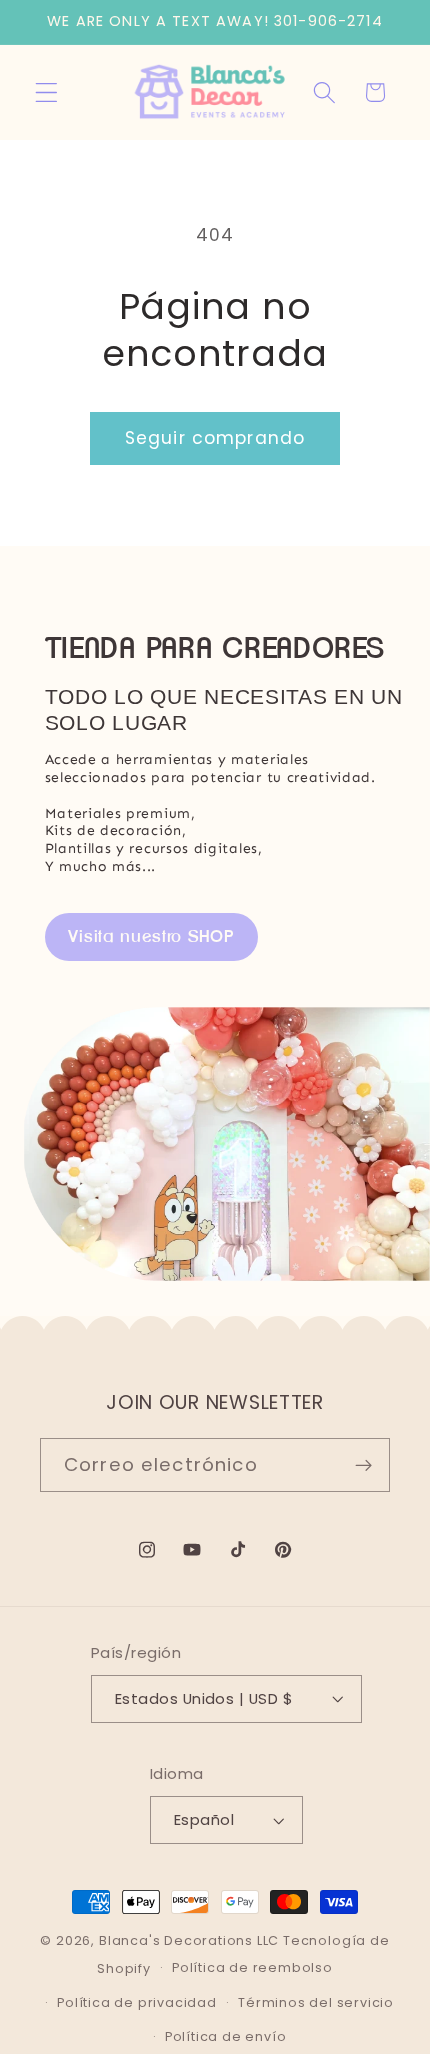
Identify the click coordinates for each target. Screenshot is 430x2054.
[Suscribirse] (363, 1465)
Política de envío (226, 2036)
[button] (46, 92)
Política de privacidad (137, 2002)
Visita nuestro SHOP (151, 936)
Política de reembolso (252, 1967)
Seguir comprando (215, 438)
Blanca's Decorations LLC (189, 1940)
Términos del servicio (316, 2002)
